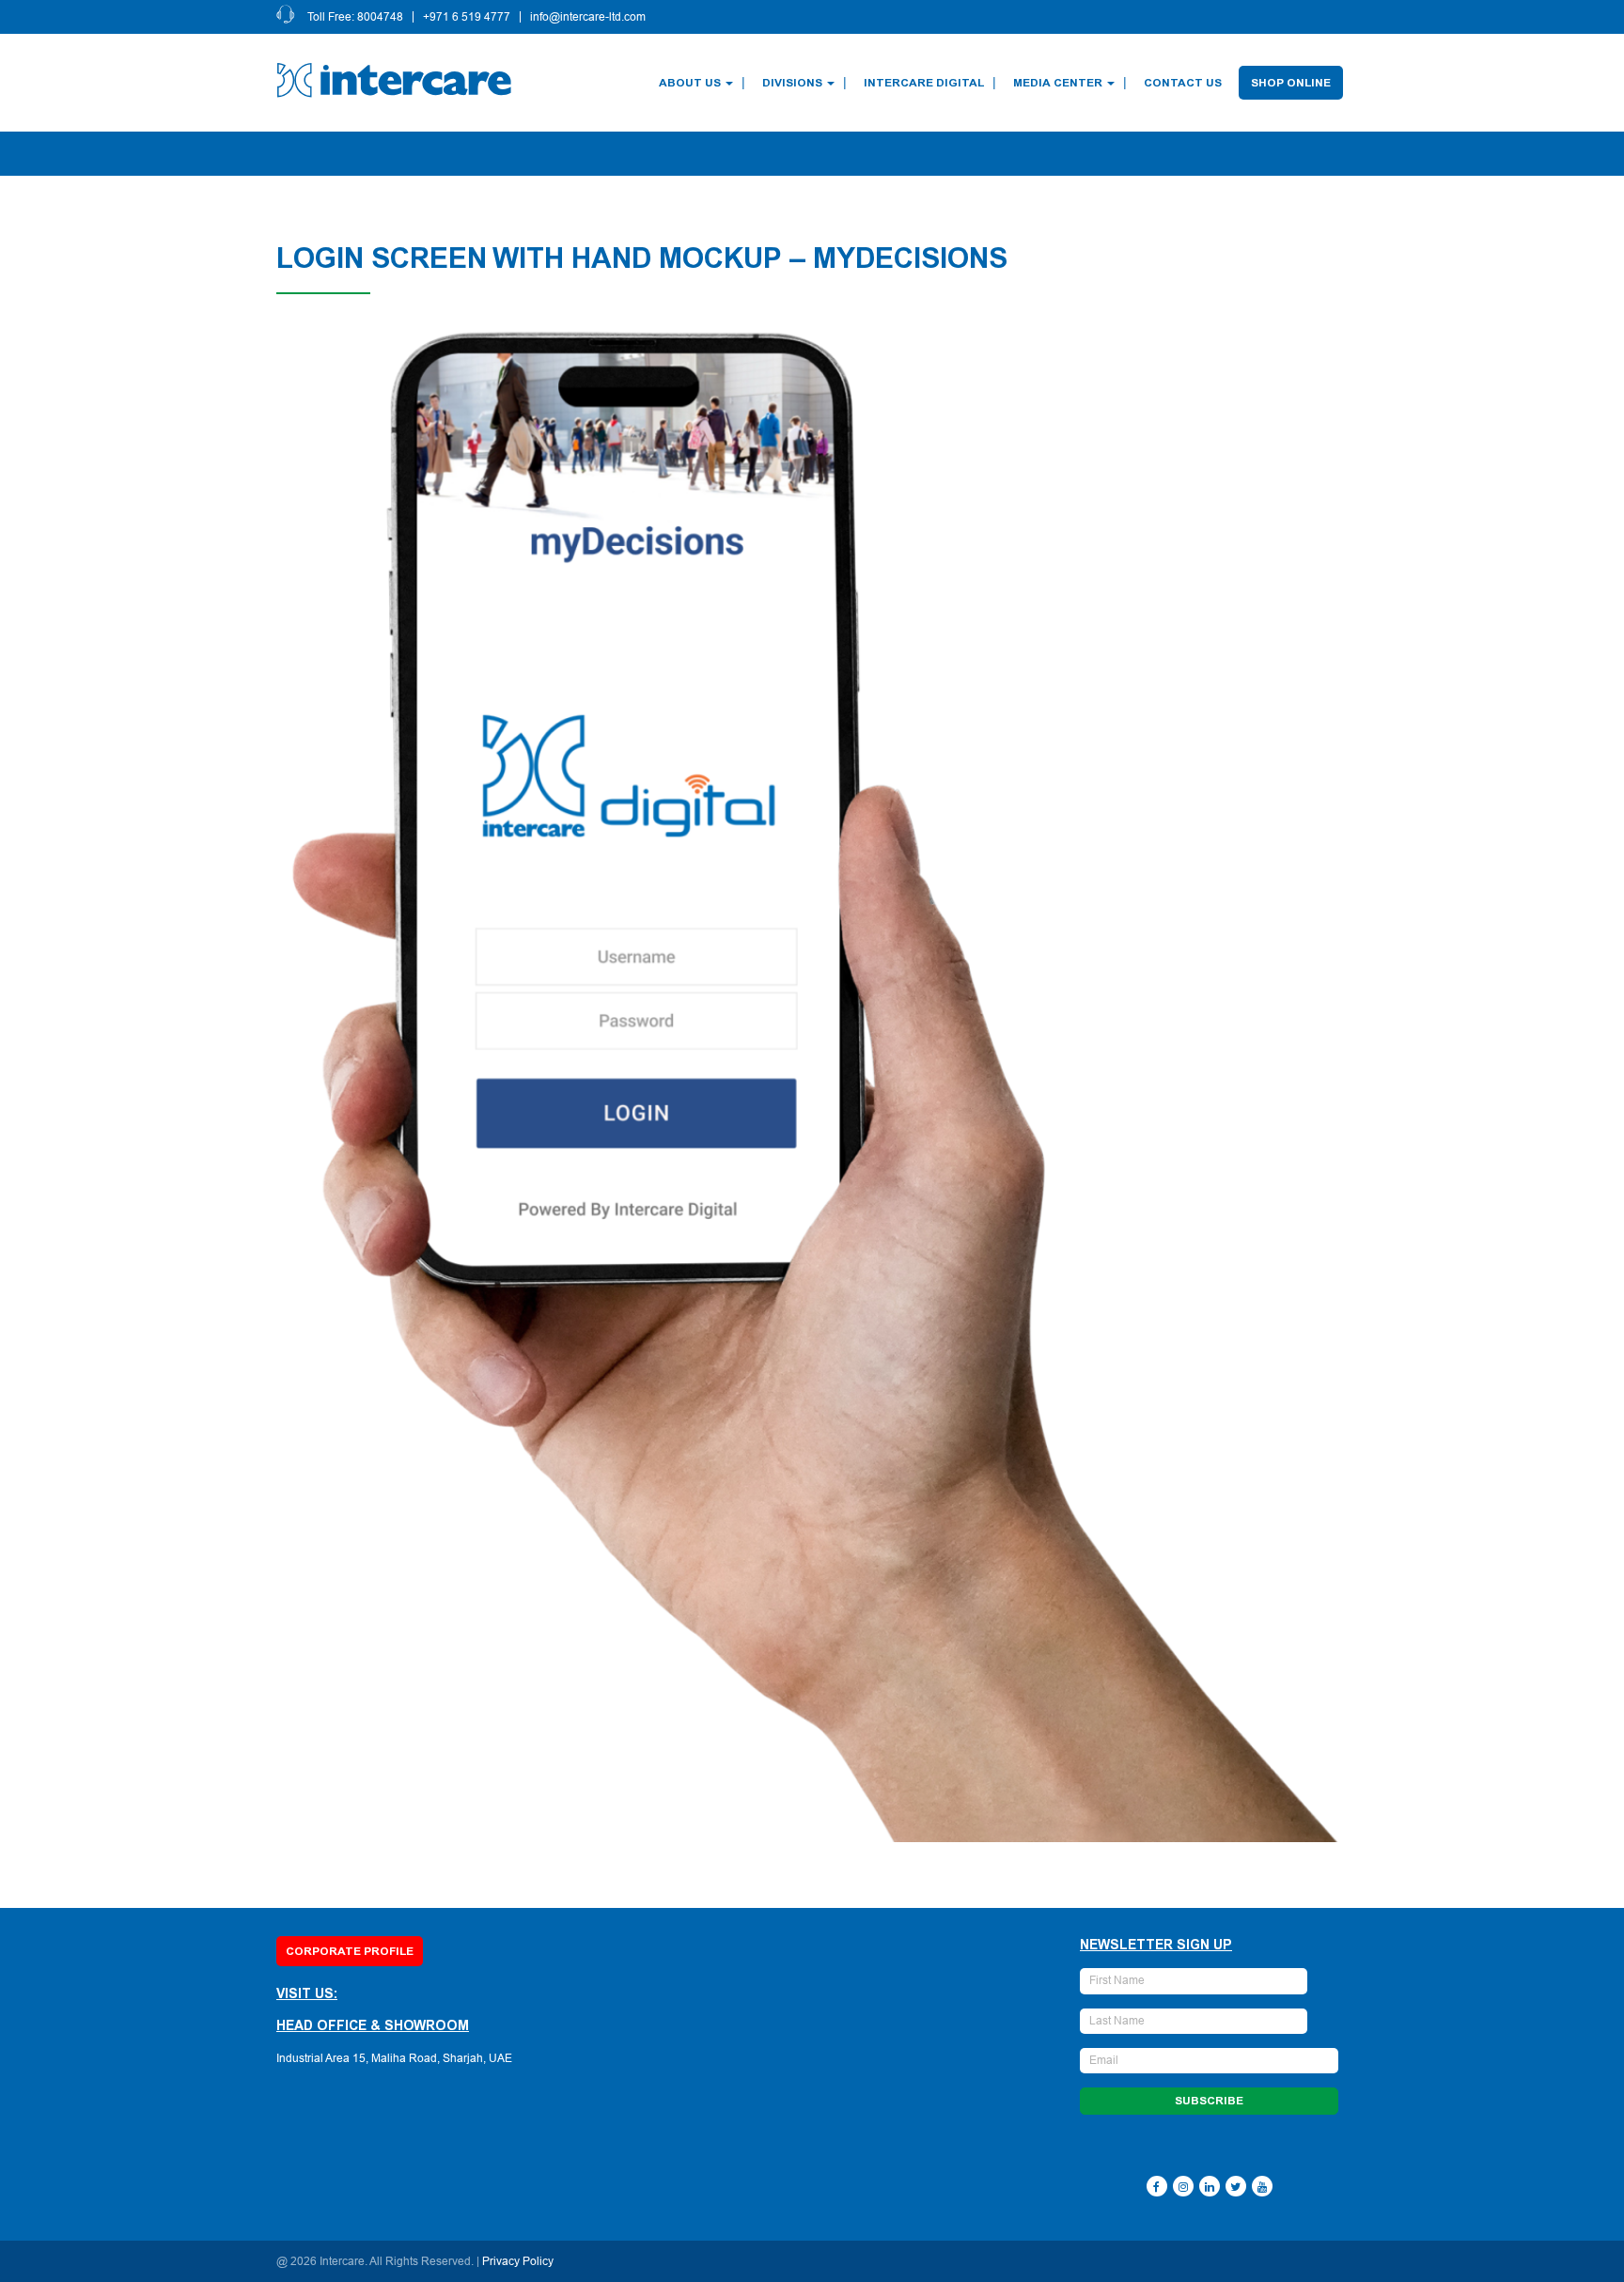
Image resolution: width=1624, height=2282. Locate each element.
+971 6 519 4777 (467, 17)
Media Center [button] (1058, 83)
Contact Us (1183, 83)
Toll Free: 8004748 (355, 17)
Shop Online (1291, 83)
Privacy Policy (518, 2261)
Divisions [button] (792, 83)
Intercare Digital (924, 83)
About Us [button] (690, 83)
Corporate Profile (350, 1951)
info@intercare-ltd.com (588, 17)
